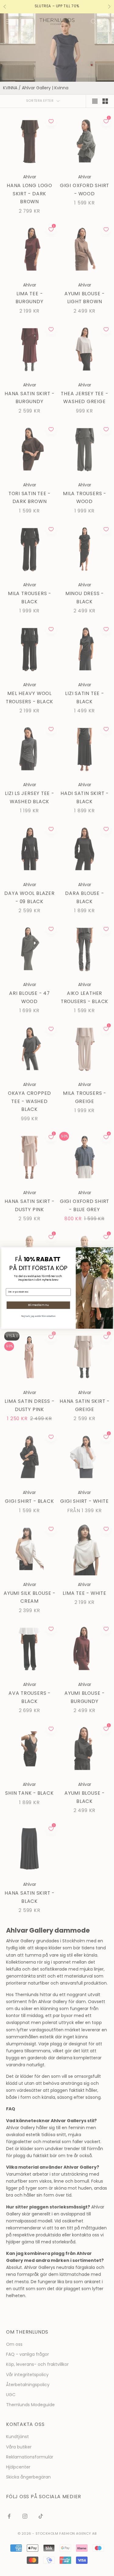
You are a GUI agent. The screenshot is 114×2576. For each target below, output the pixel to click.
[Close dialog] (109, 1251)
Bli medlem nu (38, 1305)
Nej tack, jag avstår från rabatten (38, 1316)
